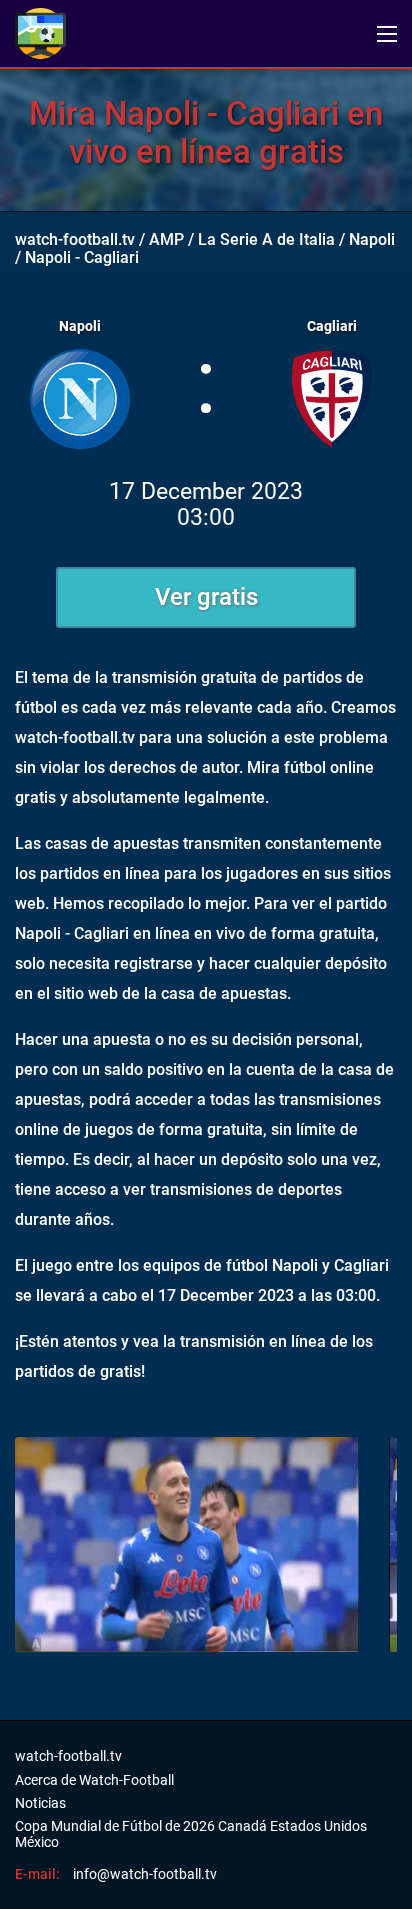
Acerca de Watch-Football (94, 1780)
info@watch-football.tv (145, 1874)
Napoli (372, 239)
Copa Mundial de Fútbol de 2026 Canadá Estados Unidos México (191, 1834)
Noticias (40, 1803)
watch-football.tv (75, 239)
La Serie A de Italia (266, 239)
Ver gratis (206, 597)
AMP (166, 239)
